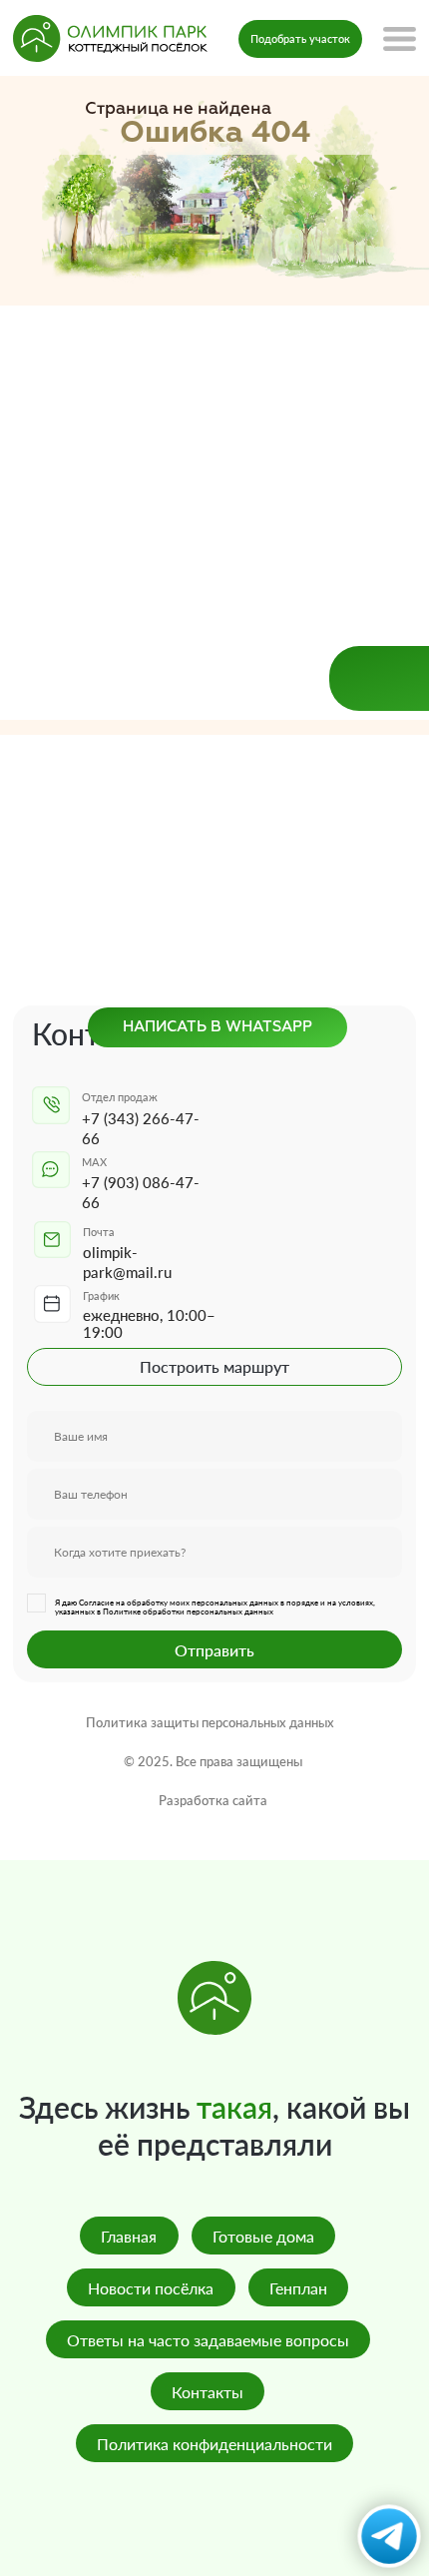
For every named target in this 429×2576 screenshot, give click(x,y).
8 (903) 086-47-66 (215, 467)
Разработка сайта (213, 1800)
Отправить (214, 1650)
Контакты (208, 2392)
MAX (94, 1162)
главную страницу (280, 379)
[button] (300, 39)
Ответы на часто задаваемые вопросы (208, 2340)
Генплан (298, 2288)
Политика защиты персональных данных (210, 1722)
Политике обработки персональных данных (188, 1612)
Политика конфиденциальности (214, 2444)
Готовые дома (263, 2236)
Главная (129, 2236)
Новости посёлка (151, 2288)
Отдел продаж (120, 1097)
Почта (99, 1232)
